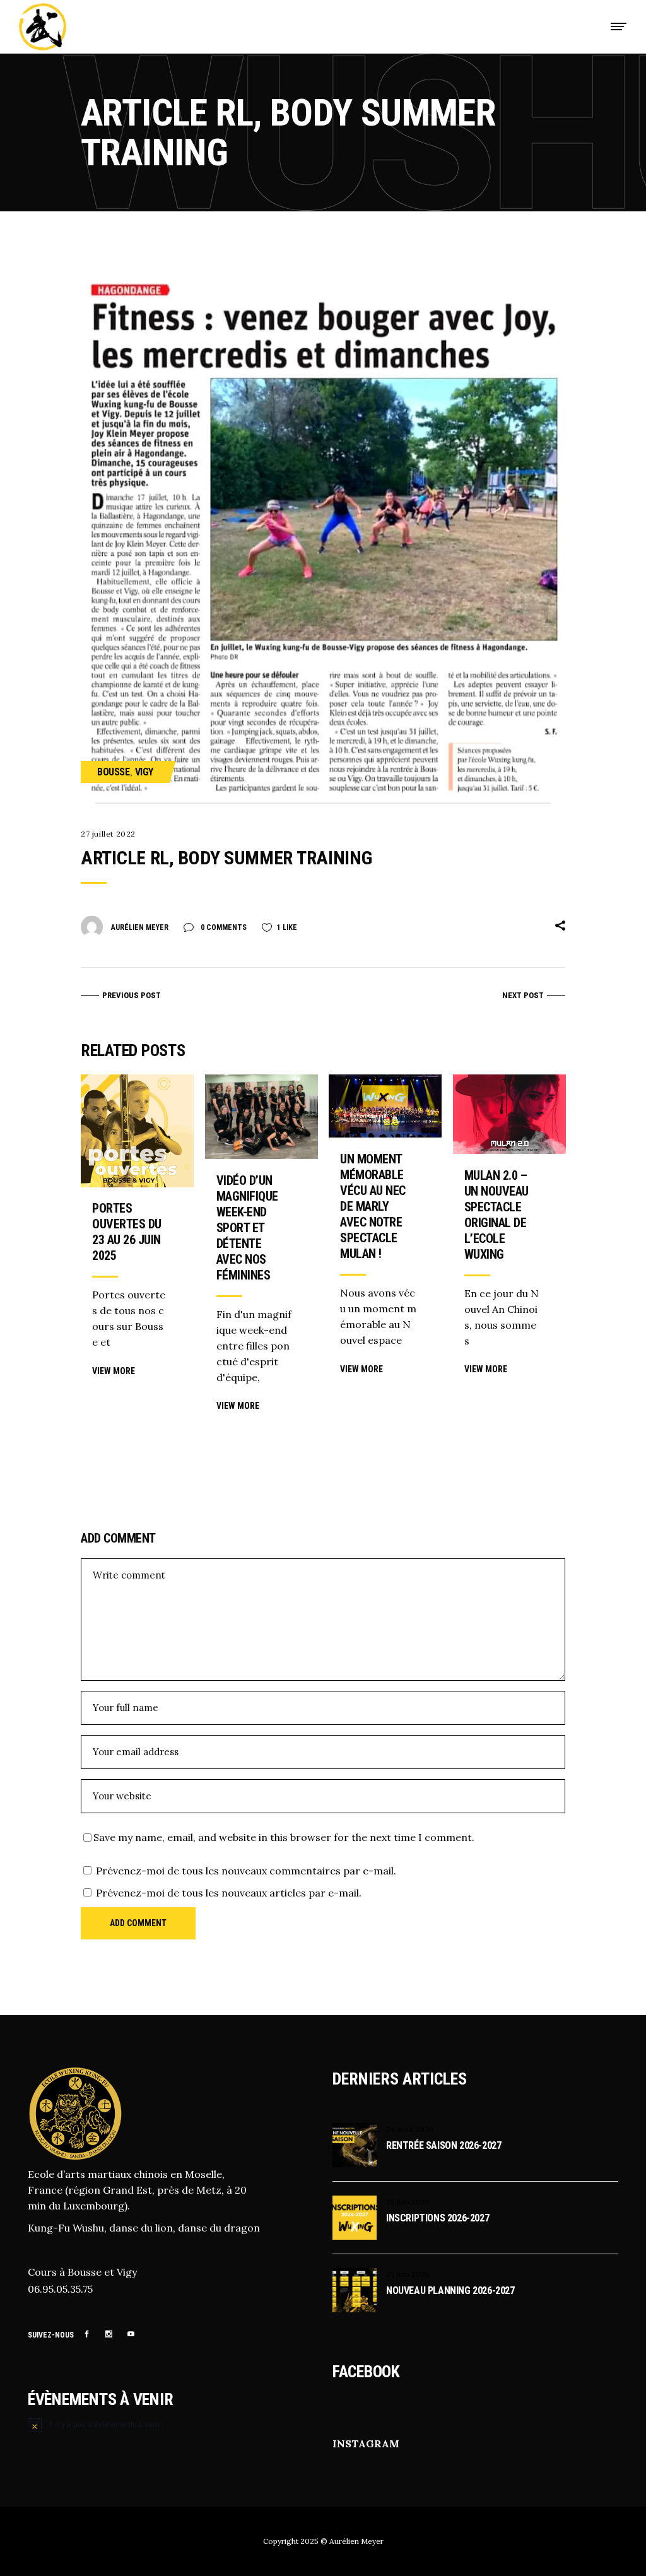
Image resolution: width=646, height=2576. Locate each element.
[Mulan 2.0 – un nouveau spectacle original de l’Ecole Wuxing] (509, 1114)
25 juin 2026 (408, 2202)
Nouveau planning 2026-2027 (450, 2291)
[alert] (171, 2425)
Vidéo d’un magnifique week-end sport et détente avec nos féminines (247, 1228)
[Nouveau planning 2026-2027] (355, 2290)
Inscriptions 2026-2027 (438, 2218)
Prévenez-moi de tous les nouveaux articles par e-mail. (229, 1893)
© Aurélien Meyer (352, 2541)
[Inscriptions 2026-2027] (355, 2218)
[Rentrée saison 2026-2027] (355, 2145)
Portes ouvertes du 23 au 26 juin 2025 (127, 1232)
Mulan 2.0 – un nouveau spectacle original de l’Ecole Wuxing (496, 1215)
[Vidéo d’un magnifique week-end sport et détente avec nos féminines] (261, 1117)
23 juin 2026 (408, 2274)
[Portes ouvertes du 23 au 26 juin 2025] (137, 1131)
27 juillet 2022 (108, 834)
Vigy (144, 772)
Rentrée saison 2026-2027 (443, 2145)
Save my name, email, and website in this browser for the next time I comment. (284, 1837)
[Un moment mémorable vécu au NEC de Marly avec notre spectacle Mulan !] (385, 1106)
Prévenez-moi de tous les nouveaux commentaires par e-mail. (246, 1871)
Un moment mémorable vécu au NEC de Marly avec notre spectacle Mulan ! (373, 1206)
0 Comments (223, 927)
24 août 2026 (410, 2129)
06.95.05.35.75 (60, 2289)
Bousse (114, 772)
